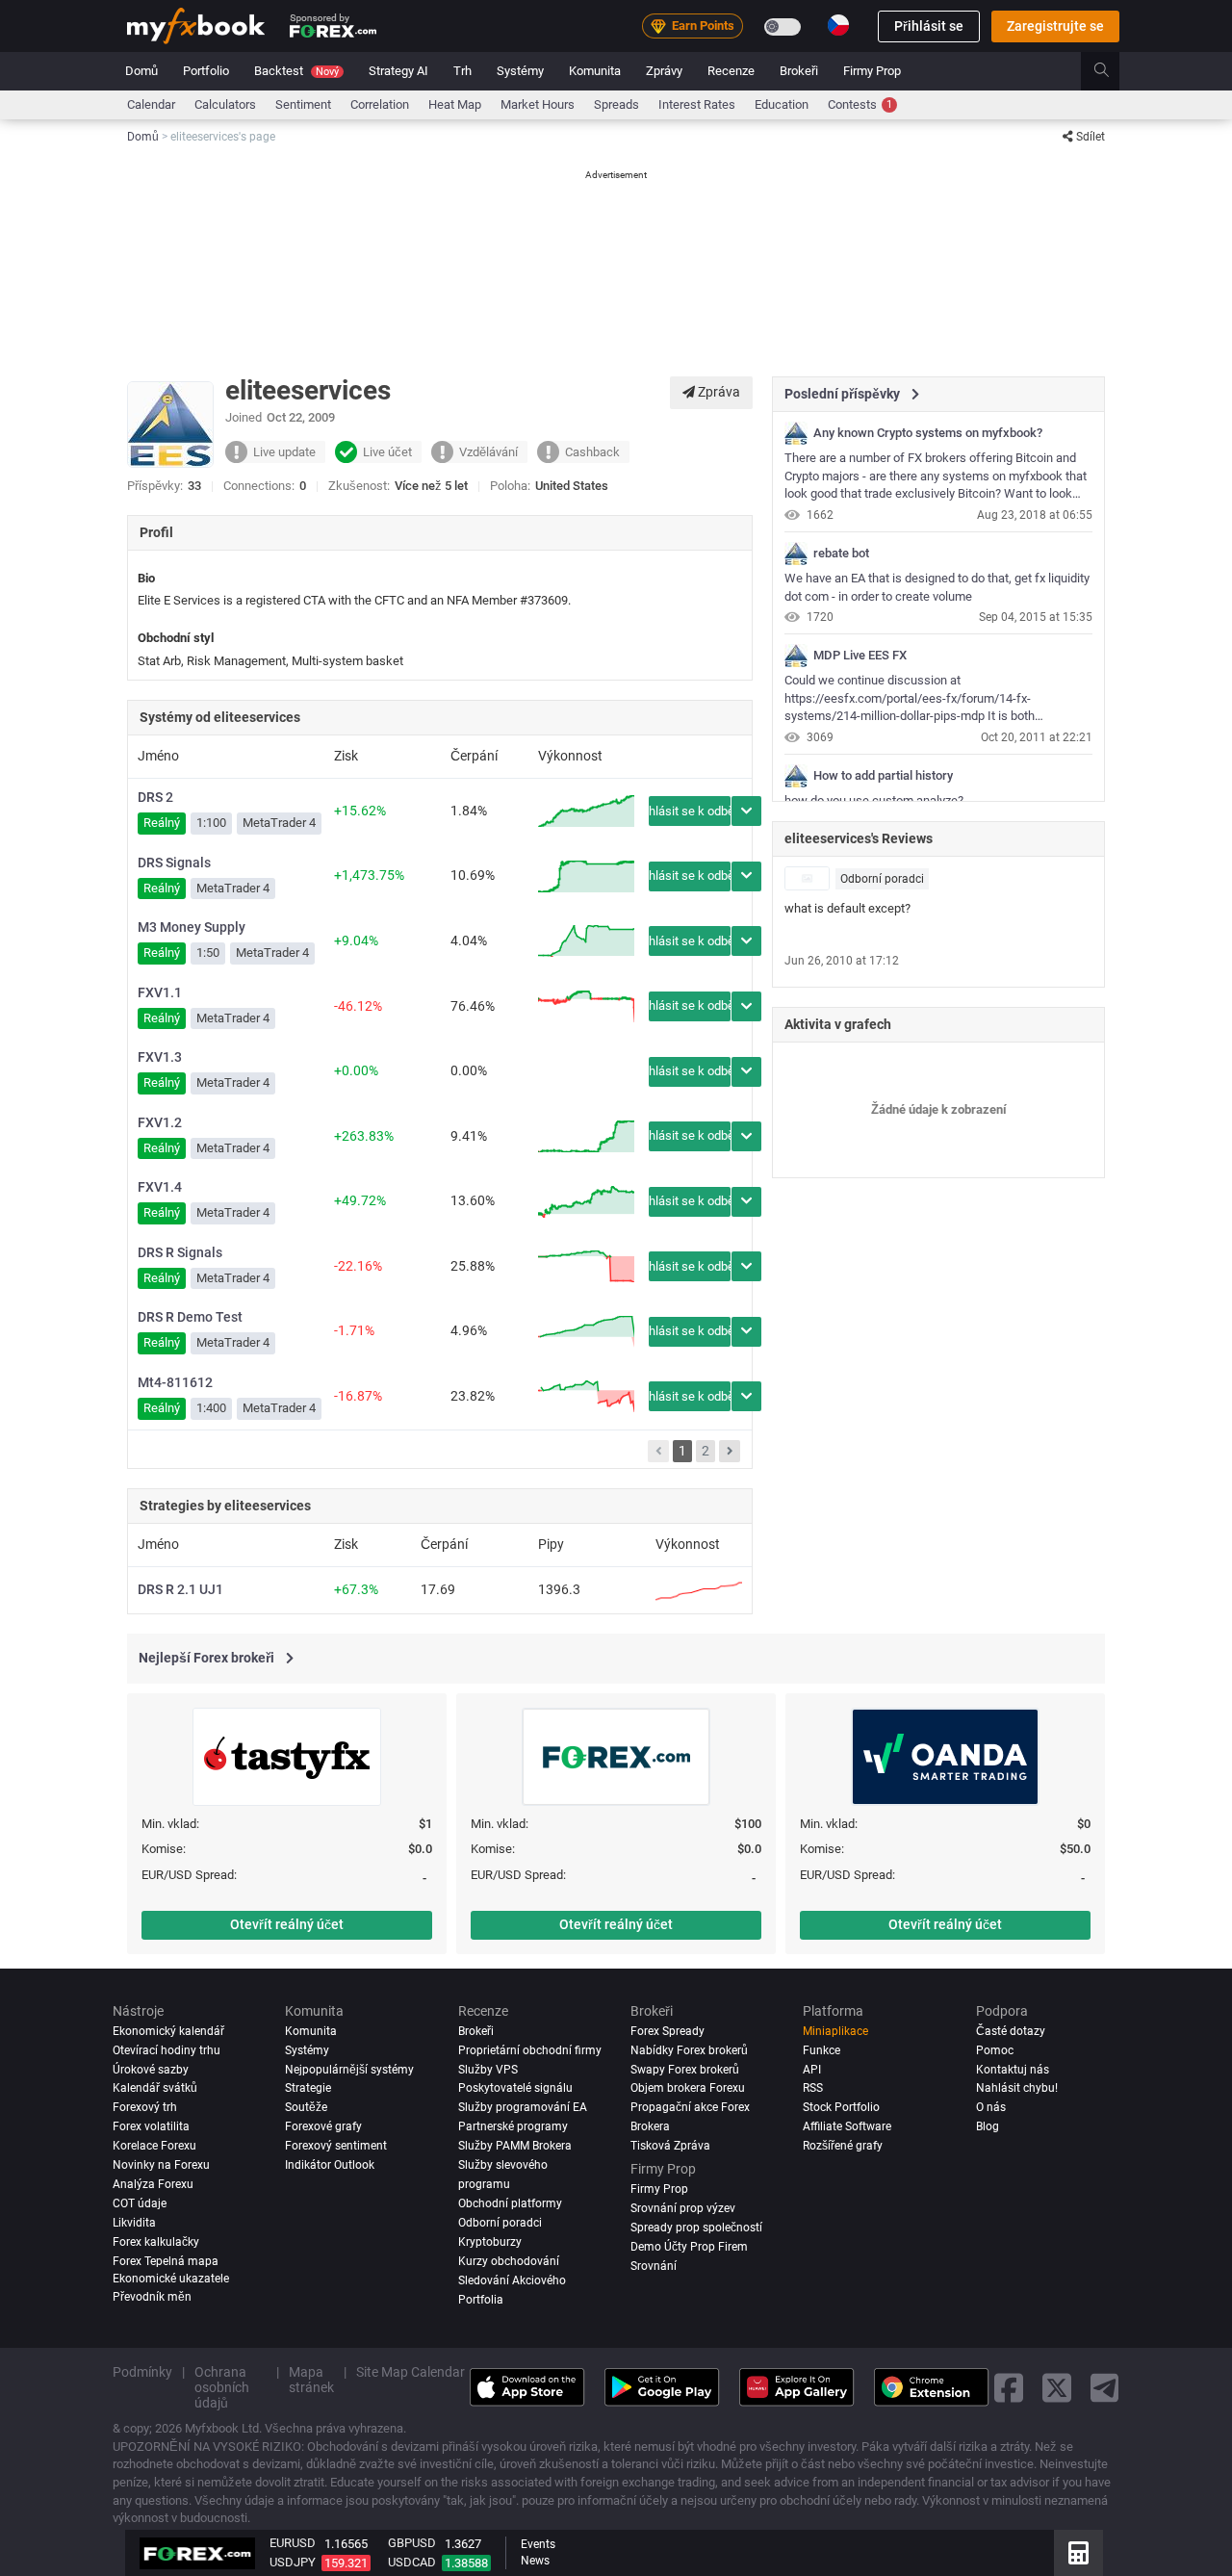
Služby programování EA (523, 2108)
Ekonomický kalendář (168, 2031)
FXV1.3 (160, 1057)
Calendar (151, 104)
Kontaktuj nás (1013, 2070)
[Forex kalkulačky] (1078, 2553)
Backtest (296, 71)
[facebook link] (1009, 2388)
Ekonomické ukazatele (171, 2280)
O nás (991, 2108)
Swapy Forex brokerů (685, 2070)
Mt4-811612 (175, 1382)
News (535, 2561)
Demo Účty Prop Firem (689, 2248)
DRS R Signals (180, 1252)
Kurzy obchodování (509, 2262)
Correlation (380, 104)
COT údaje (140, 2204)
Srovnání (654, 2267)
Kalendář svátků (155, 2089)
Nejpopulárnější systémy (349, 2070)
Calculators (225, 104)
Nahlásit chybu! (1017, 2089)
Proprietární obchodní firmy (530, 2050)
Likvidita (134, 2224)
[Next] (730, 1452)
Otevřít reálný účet (287, 1924)
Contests (860, 104)
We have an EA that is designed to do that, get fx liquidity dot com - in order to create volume (937, 587)
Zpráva (718, 392)
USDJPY (293, 2562)
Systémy (520, 71)
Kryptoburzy (490, 2243)
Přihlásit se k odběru (690, 811)
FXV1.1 (160, 992)
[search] (1112, 71)
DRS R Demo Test (190, 1317)
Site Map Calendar (411, 2373)
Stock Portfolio (841, 2108)
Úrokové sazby (151, 2070)
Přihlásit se (929, 26)
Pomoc (995, 2050)
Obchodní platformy (510, 2204)
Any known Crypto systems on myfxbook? (928, 433)
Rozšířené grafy (843, 2147)
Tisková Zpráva (670, 2147)
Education (782, 104)
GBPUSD (412, 2543)
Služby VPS (488, 2070)
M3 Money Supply (192, 927)
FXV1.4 (160, 1187)
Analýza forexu (153, 2185)
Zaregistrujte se (1055, 26)
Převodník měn (152, 2298)
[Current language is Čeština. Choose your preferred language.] (838, 25)
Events (538, 2544)
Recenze (731, 71)
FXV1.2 (160, 1122)
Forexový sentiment (336, 2147)
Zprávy (664, 71)
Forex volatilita (151, 2127)
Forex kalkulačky (156, 2243)
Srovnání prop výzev (683, 2209)
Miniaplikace (835, 2031)
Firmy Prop (872, 71)
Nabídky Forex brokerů (689, 2050)
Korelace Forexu (154, 2147)
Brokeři (799, 71)
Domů (141, 71)
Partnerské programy (513, 2127)
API (812, 2070)
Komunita (595, 71)
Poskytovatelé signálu (515, 2089)
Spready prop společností (696, 2228)
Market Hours (538, 104)
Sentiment (303, 104)
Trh (462, 71)
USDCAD (412, 2562)
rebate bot (841, 554)
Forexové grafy (323, 2127)
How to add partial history (883, 776)
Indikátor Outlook (330, 2166)
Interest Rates (697, 104)
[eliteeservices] (796, 433)
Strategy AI (398, 71)
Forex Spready (667, 2031)
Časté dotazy (1011, 2031)
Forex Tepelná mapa (166, 2262)
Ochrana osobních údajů (222, 2388)
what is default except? (847, 908)
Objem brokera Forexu (688, 2089)
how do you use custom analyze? (874, 800)
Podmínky (142, 2373)
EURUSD (293, 2543)
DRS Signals (174, 863)
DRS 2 (155, 797)
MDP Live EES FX (860, 656)
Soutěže (306, 2108)
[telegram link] (1105, 2388)
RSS (813, 2089)
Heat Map (455, 104)
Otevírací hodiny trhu (167, 2050)
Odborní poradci (882, 879)
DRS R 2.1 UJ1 (180, 1589)
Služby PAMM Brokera (515, 2147)
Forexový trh (145, 2108)
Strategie (308, 2089)
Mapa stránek (311, 2381)
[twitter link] (1057, 2388)
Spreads (616, 104)
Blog (988, 2127)
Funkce (821, 2050)
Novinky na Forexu (161, 2166)
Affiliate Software (847, 2127)
